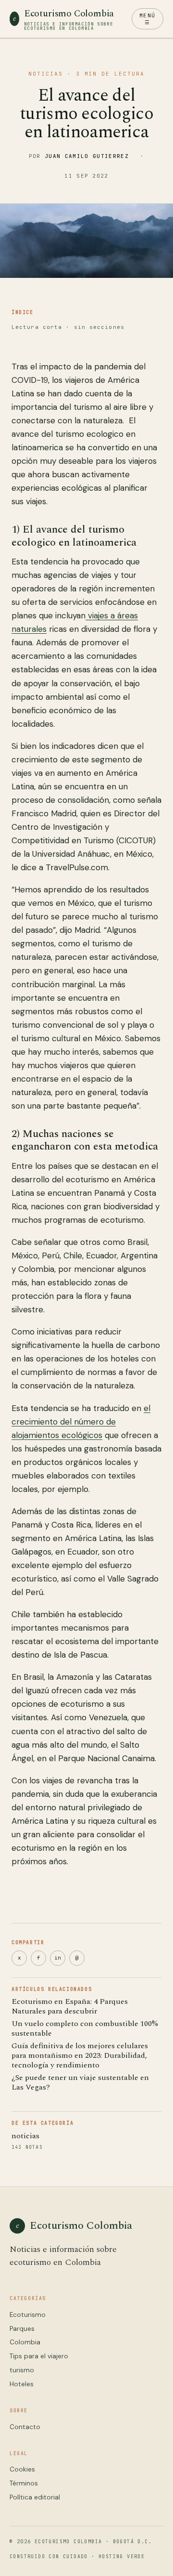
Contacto (25, 2427)
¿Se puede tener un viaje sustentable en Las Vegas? (80, 2082)
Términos (24, 2483)
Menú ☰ (148, 19)
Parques (22, 2329)
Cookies (22, 2469)
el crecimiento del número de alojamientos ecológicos (81, 1422)
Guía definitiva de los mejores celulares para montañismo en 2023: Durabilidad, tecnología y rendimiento (80, 2055)
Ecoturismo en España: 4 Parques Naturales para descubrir (70, 2006)
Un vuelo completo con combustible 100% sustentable (85, 2028)
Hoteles (22, 2384)
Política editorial (35, 2497)
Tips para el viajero (39, 2356)
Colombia (25, 2342)
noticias (25, 2136)
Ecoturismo (28, 2315)
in (58, 1958)
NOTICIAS (46, 74)
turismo (22, 2370)
